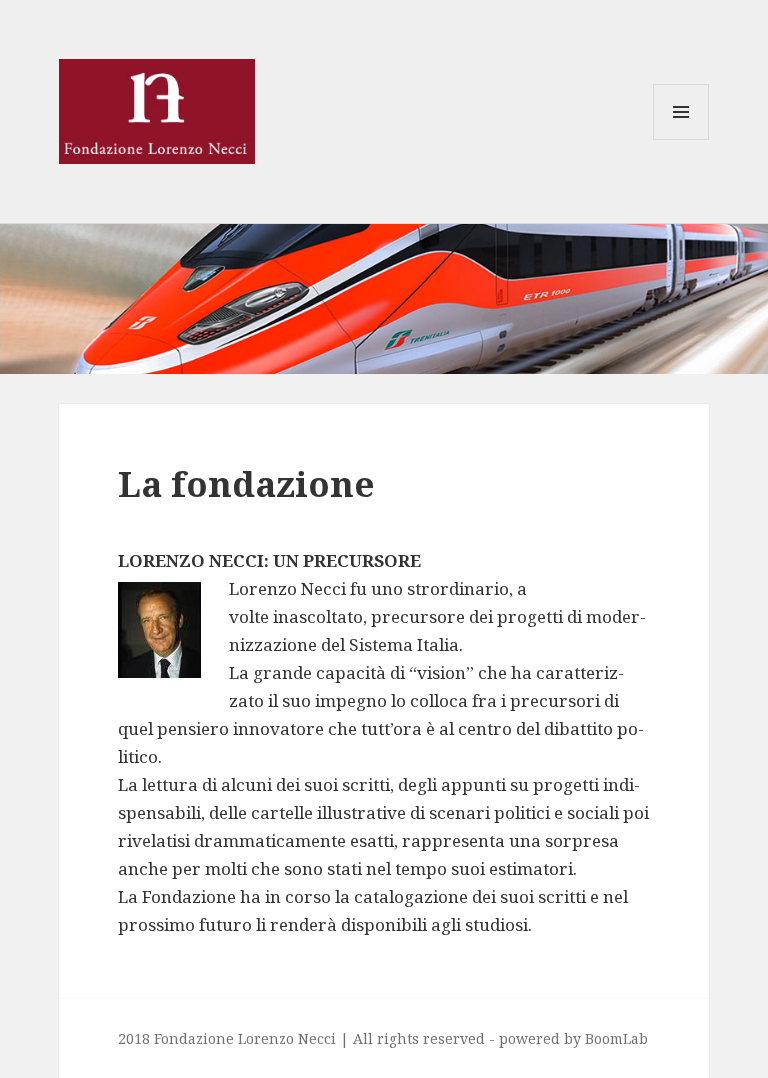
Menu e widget (681, 139)
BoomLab (616, 1038)
